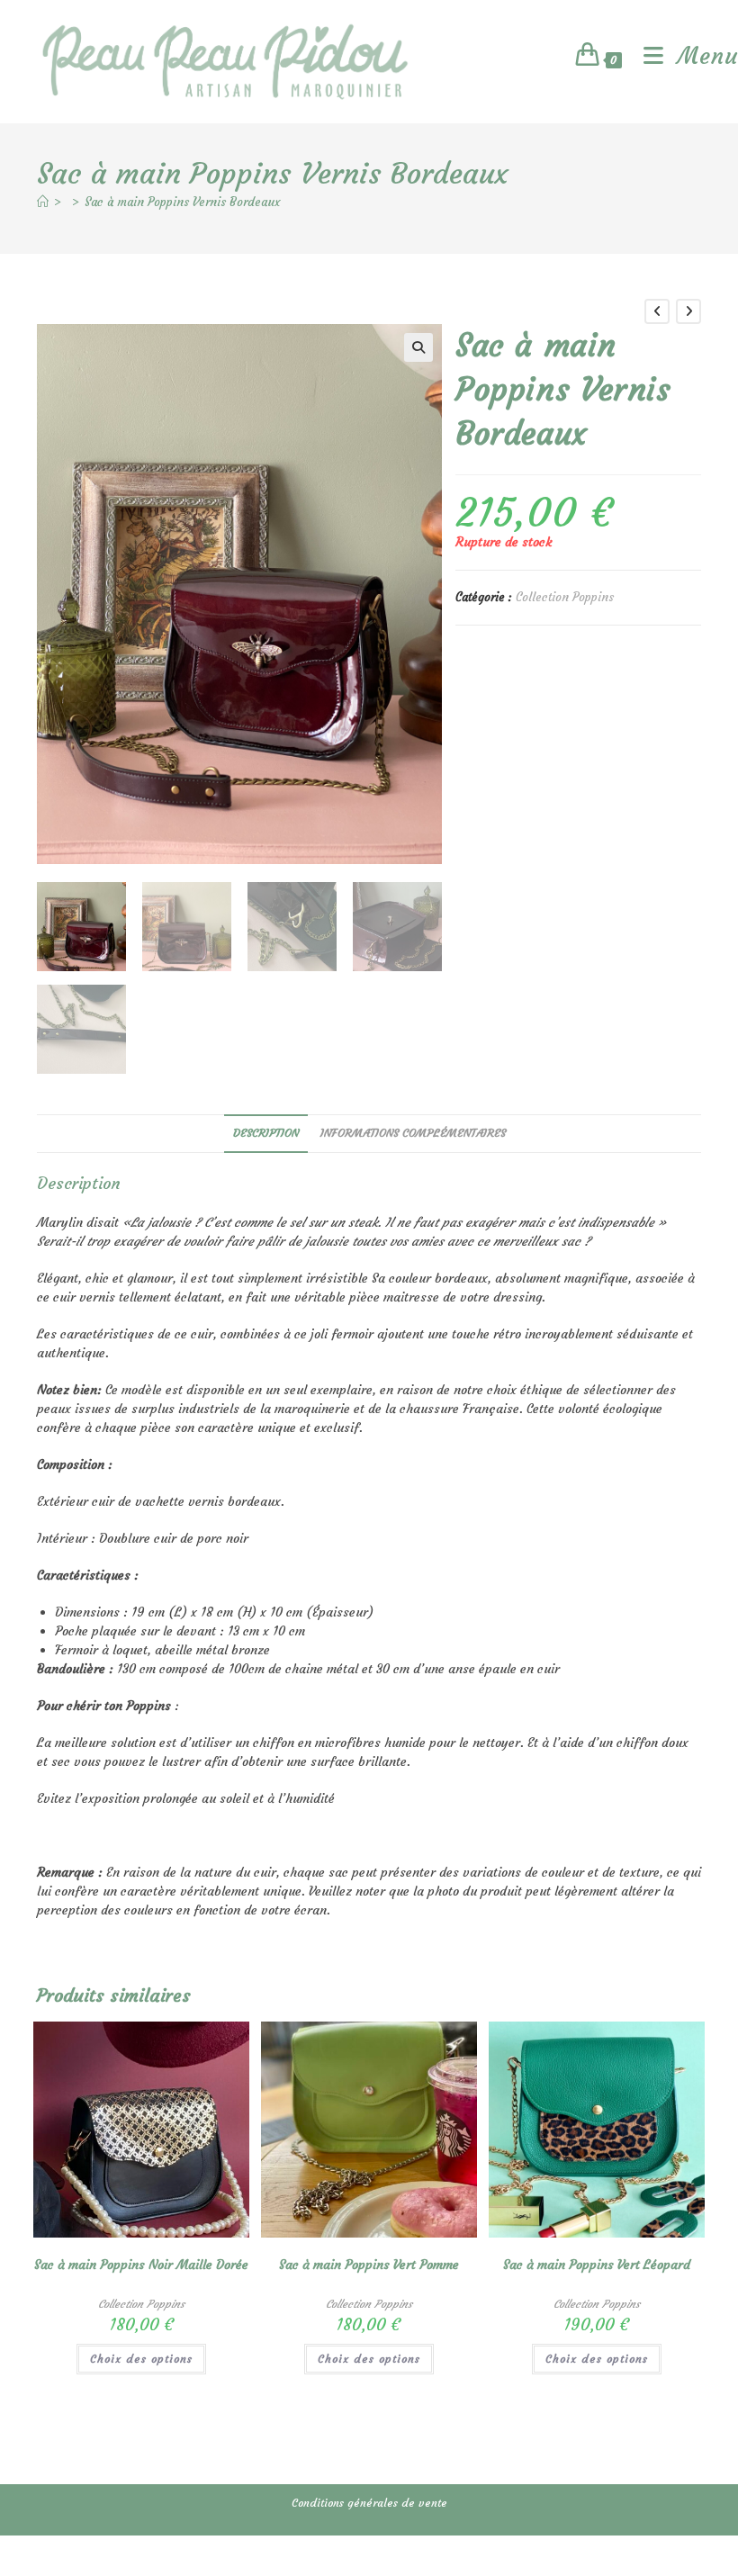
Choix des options (141, 2359)
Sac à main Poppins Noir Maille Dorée (141, 2265)
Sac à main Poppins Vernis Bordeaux (182, 202)
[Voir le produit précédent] (657, 311)
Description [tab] (266, 1133)
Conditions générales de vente (369, 2503)
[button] (418, 347)
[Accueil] (43, 202)
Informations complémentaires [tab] (413, 1133)
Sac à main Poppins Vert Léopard (597, 2265)
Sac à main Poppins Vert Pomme (369, 2265)
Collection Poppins (565, 597)
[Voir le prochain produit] (688, 311)
